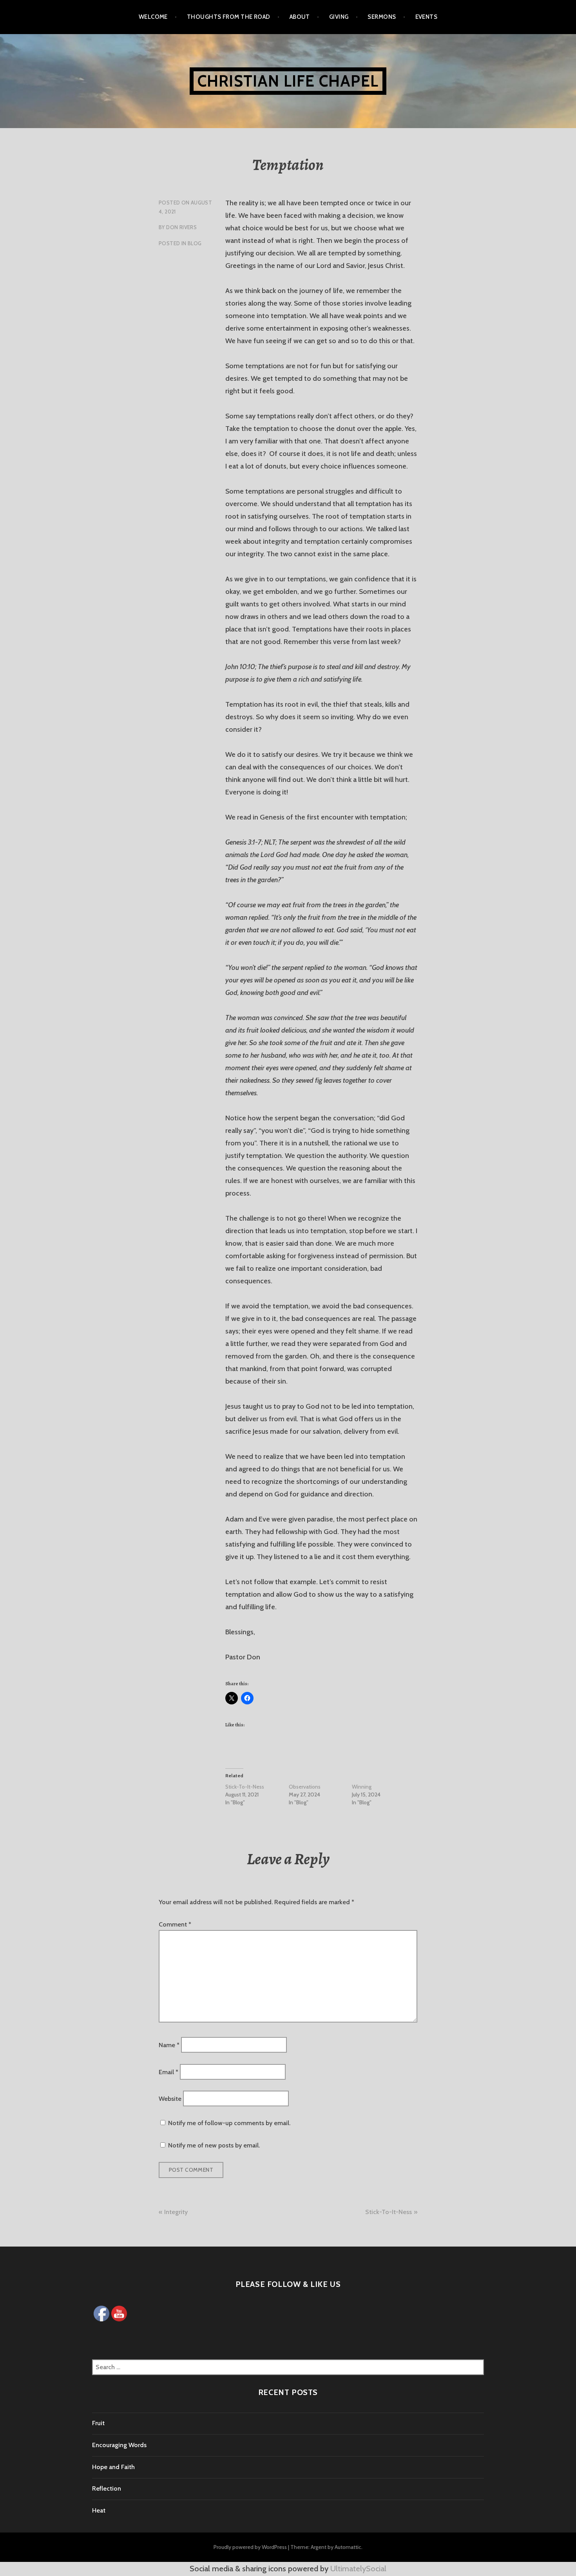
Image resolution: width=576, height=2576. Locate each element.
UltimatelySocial (358, 2569)
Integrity (176, 2212)
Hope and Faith (113, 2467)
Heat (99, 2510)
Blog (195, 243)
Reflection (107, 2488)
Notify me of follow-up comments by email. (229, 2123)
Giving (339, 17)
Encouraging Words (119, 2445)
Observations (305, 1787)
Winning (362, 1787)
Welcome (153, 17)
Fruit (98, 2423)
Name (169, 2045)
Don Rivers (181, 227)
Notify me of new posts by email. (214, 2145)
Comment (175, 1924)
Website (170, 2099)
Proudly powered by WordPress (250, 2547)
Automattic (348, 2547)
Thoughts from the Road (229, 17)
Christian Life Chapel (288, 81)
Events (427, 17)
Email (168, 2072)
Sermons (382, 17)
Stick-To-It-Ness (245, 1787)
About (300, 17)
